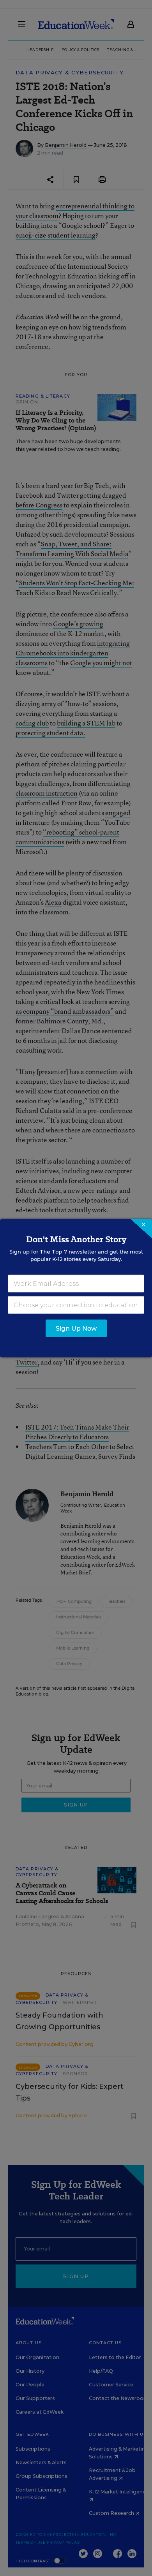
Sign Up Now (76, 1328)
